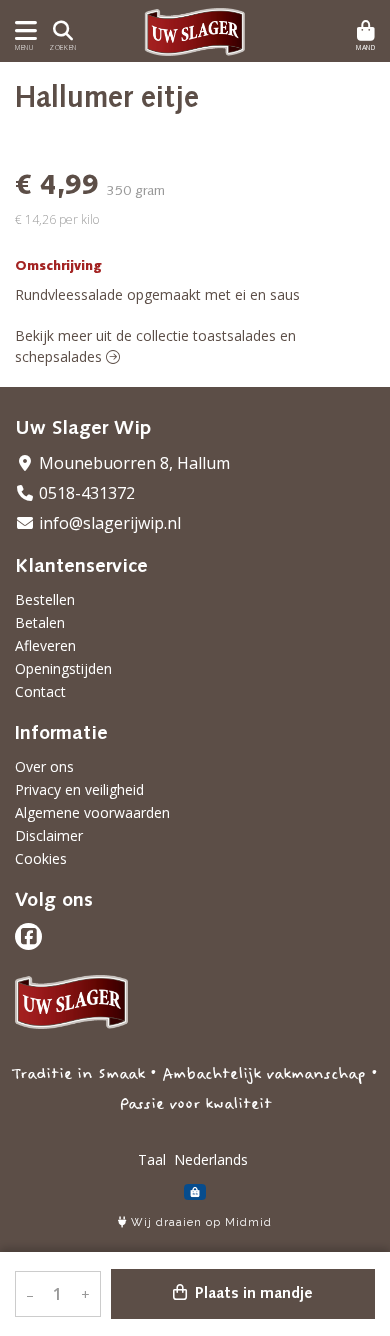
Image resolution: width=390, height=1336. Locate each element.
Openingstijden (63, 668)
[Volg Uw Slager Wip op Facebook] (28, 936)
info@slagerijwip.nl (108, 523)
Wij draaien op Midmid (199, 1222)
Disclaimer (49, 835)
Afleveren (45, 645)
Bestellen (45, 599)
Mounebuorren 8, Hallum (132, 463)
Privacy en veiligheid (79, 789)
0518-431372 (85, 493)
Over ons (44, 766)
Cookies (41, 858)
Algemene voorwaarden (92, 812)
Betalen (40, 622)
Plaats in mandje (252, 1294)
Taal (152, 1159)
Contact (40, 691)
